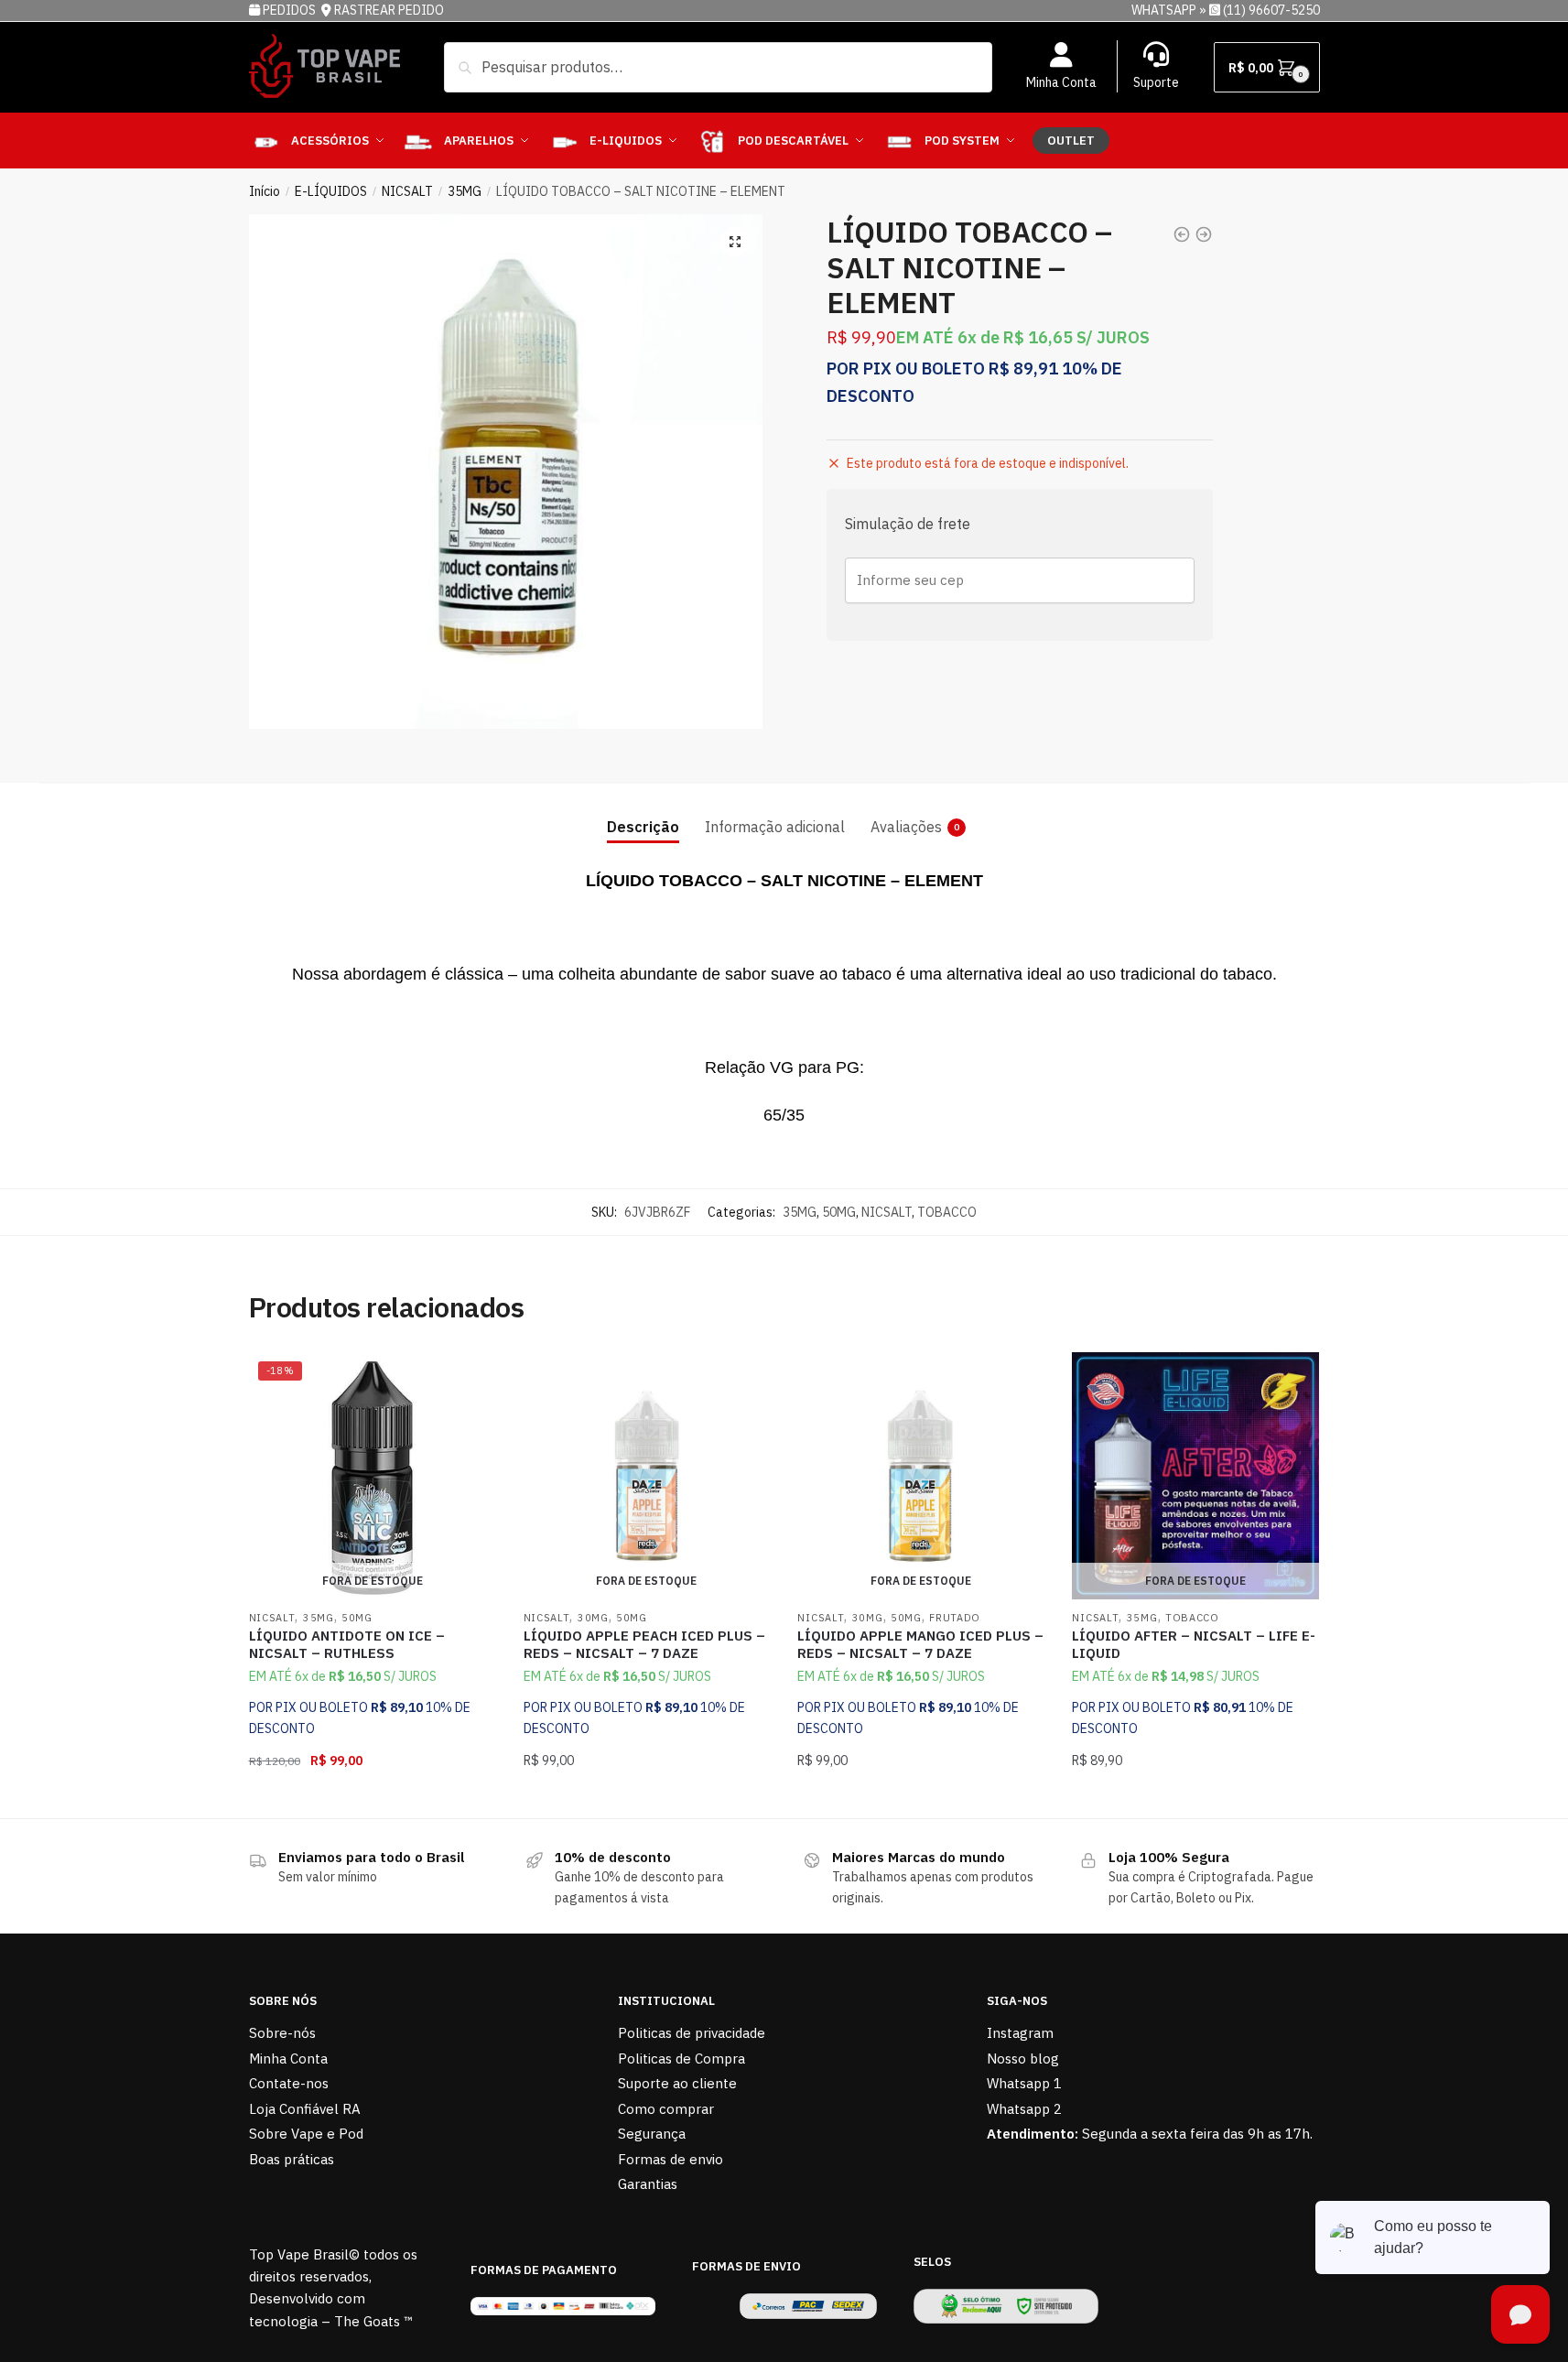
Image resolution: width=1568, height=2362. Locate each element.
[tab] (643, 813)
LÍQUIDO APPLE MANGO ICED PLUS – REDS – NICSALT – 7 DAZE (920, 1645)
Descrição (643, 827)
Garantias (648, 2184)
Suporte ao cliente (677, 2083)
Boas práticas (292, 2159)
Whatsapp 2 (1024, 2109)
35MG (465, 191)
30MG (593, 1618)
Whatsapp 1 (1024, 2083)
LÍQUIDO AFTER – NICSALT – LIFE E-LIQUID (1194, 1645)
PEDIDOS (291, 10)
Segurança (652, 2134)
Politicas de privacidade (692, 2033)
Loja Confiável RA (305, 2109)
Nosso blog (1023, 2059)
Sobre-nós (282, 2033)
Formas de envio (670, 2159)
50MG (839, 1212)
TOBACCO (947, 1212)
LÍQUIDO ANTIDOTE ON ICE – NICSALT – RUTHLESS (347, 1645)
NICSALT (407, 191)
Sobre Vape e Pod (306, 2134)
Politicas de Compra (681, 2059)
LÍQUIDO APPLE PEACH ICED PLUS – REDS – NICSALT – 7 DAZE (644, 1645)
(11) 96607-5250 (1271, 10)
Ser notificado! (372, 1797)
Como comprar (666, 2109)
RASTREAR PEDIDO (389, 10)
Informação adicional (775, 827)
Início (265, 191)
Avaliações (906, 827)
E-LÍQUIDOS (331, 191)
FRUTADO (955, 1618)
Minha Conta (1061, 82)
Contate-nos (289, 2083)
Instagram (1020, 2033)
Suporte (1156, 82)
